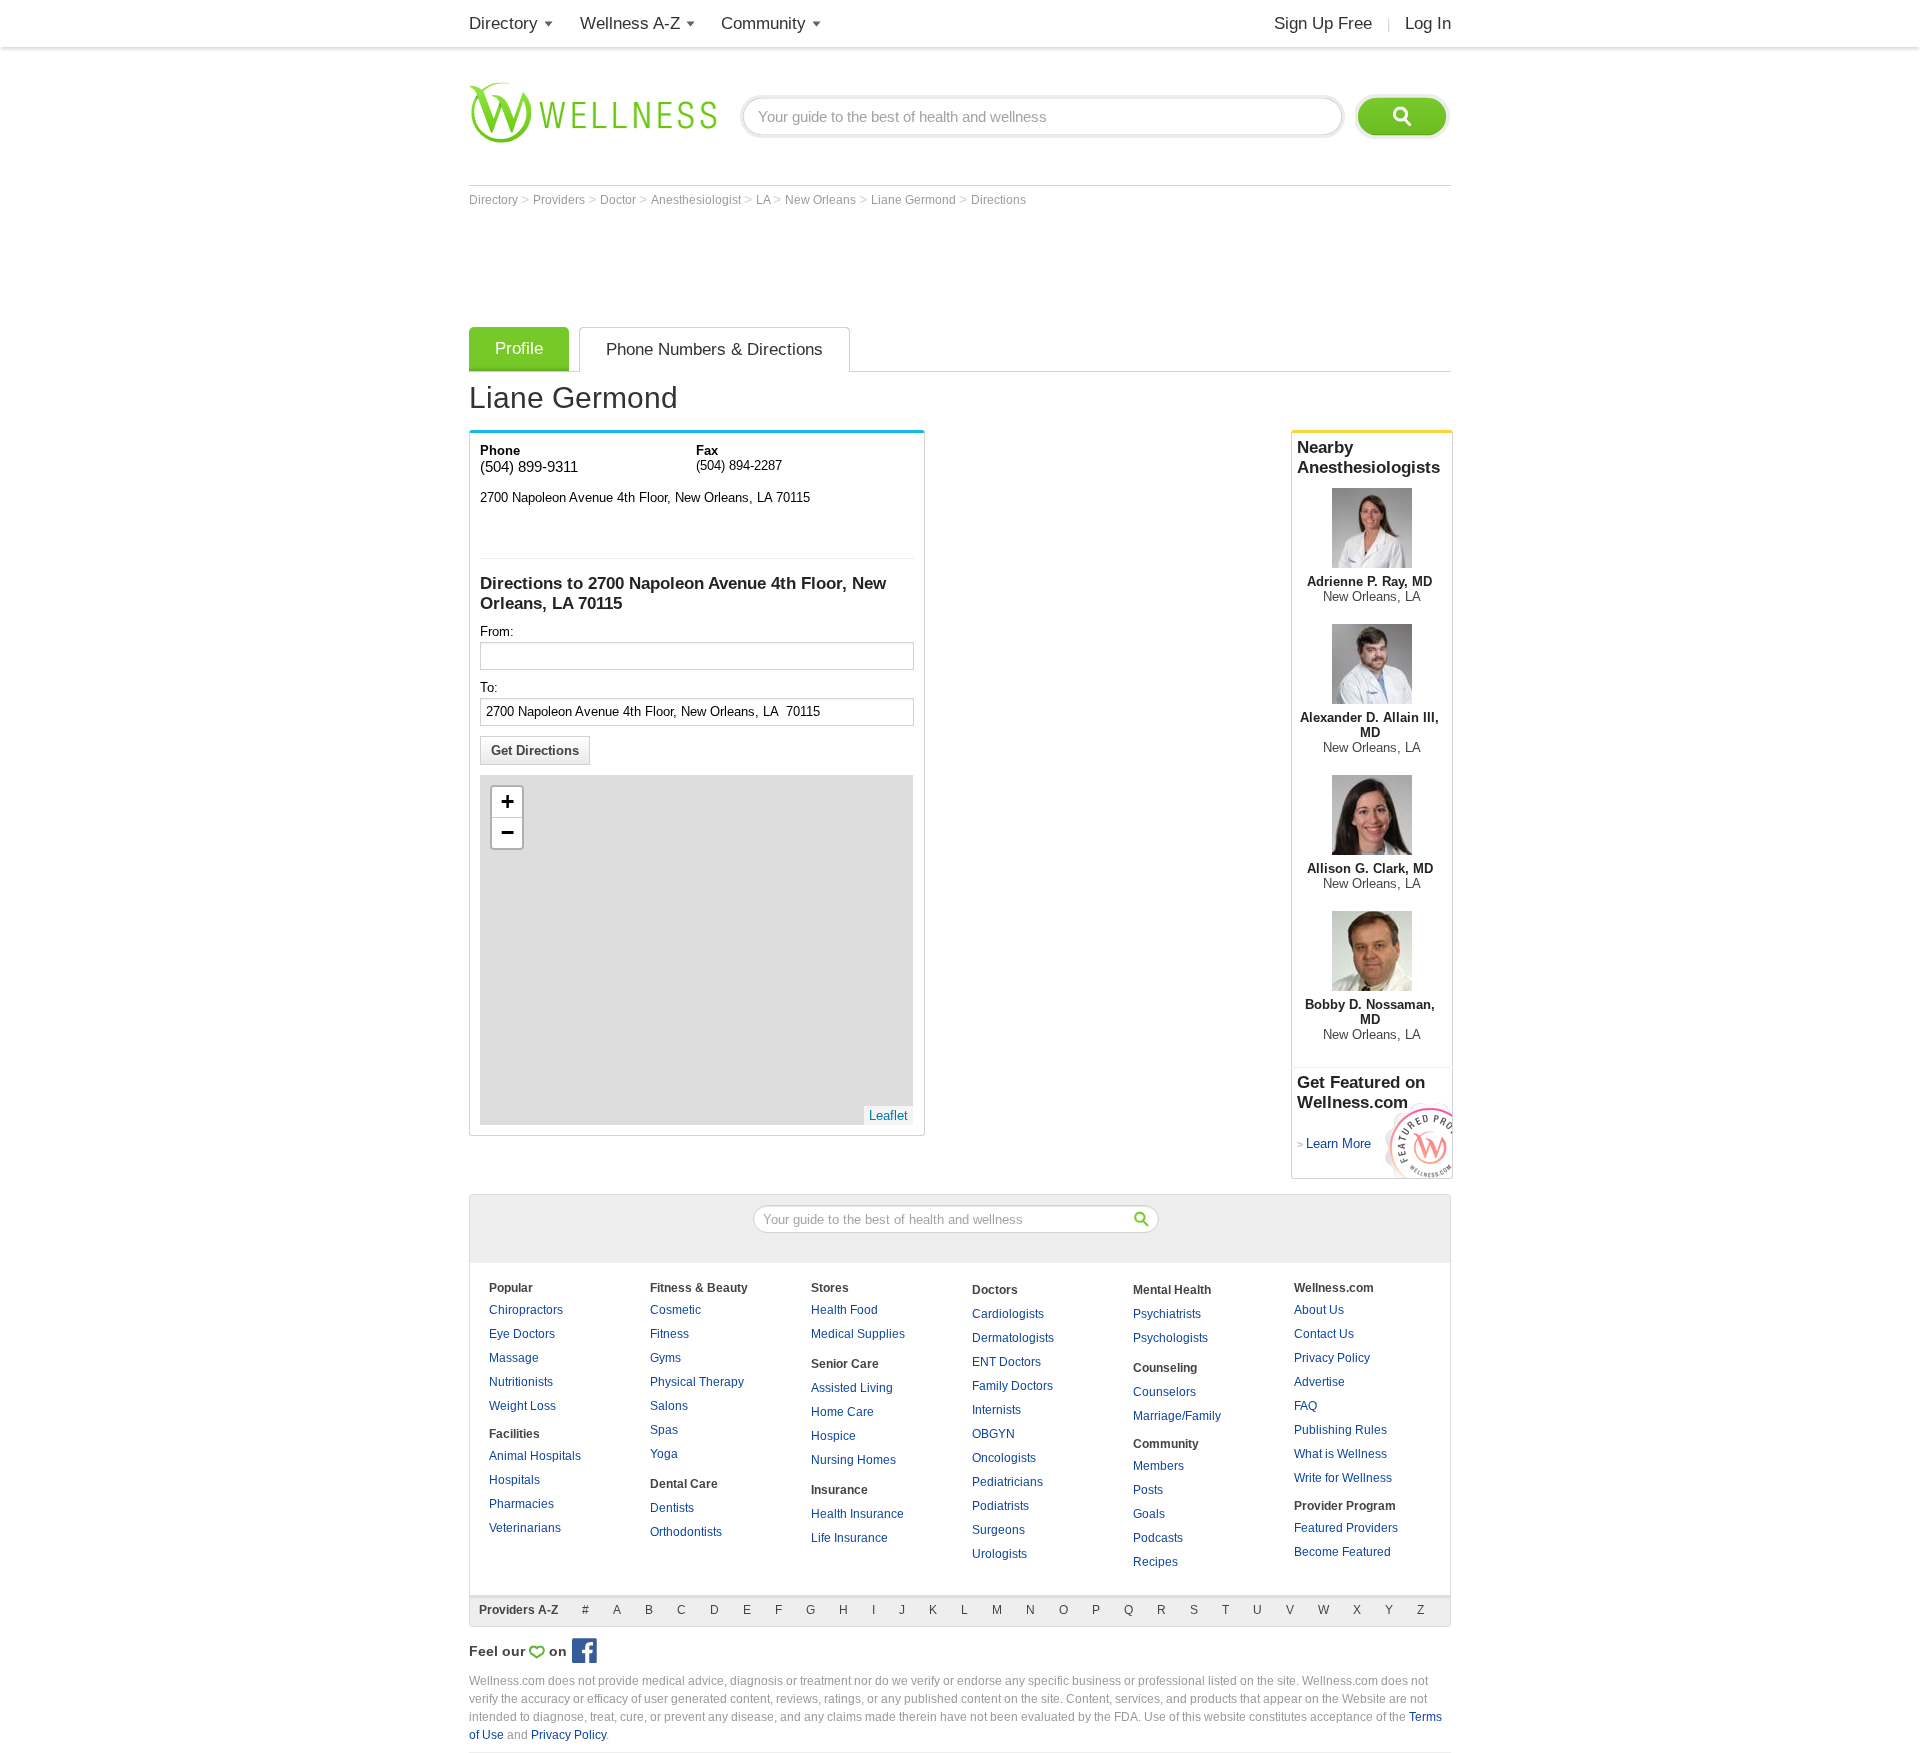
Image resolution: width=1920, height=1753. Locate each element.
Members (1158, 1466)
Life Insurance (849, 1538)
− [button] (507, 832)
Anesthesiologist (697, 200)
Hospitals (514, 1480)
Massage (514, 1358)
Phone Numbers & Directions (714, 349)
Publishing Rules (1340, 1430)
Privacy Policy (1332, 1358)
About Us (1319, 1310)
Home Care (842, 1412)
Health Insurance (857, 1514)
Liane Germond (915, 200)
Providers (560, 200)
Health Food (844, 1310)
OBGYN (993, 1434)
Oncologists (1004, 1458)
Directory (503, 23)
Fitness (669, 1334)
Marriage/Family (1177, 1416)
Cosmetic (675, 1310)
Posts (1148, 1490)
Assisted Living (852, 1388)
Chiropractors (526, 1310)
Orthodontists (686, 1532)
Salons (669, 1406)
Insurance (839, 1490)
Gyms (665, 1358)
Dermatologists (1013, 1338)
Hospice (833, 1436)
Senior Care (845, 1364)
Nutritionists (521, 1382)
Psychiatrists (1167, 1314)
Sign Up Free (1323, 23)
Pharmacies (521, 1504)
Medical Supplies (858, 1334)
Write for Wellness (1343, 1478)
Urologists (999, 1554)
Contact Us (1324, 1334)
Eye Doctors (522, 1334)
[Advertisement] (833, 262)
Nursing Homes (853, 1460)
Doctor (619, 200)
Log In (1428, 23)
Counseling (1165, 1368)
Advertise (1319, 1382)
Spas (664, 1430)
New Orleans (822, 200)
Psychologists (1170, 1338)
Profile (519, 348)
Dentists (672, 1508)
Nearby (1368, 457)
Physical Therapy (697, 1382)
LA (764, 200)
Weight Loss (522, 1406)
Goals (1149, 1514)
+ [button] (507, 801)
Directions (998, 200)
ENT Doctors (1006, 1362)
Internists (996, 1410)
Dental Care (684, 1484)
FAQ (1305, 1406)
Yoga (664, 1454)
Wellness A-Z (630, 23)
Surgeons (998, 1530)
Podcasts (1158, 1538)
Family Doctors (1012, 1386)
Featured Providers (1346, 1528)
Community (763, 23)
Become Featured (1342, 1552)
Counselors (1164, 1392)
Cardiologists (1008, 1314)
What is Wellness (1340, 1454)
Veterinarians (525, 1528)
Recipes (1155, 1562)
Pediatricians (1007, 1482)
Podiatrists (1000, 1506)
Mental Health (1172, 1290)
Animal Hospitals (535, 1456)
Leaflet (888, 1115)
